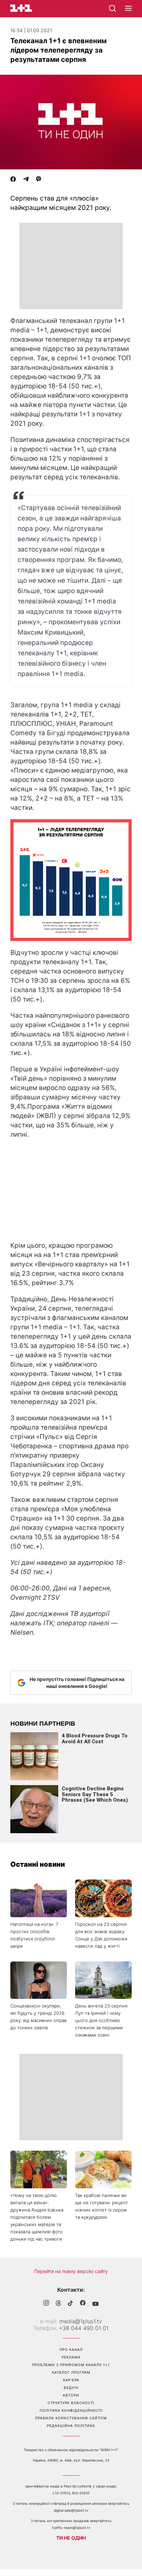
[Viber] (39, 180)
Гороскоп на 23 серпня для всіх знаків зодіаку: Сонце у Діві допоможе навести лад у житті (101, 1935)
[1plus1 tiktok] (70, 2304)
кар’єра (71, 2380)
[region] (71, 266)
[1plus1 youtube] (95, 2304)
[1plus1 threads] (58, 2304)
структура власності (71, 2403)
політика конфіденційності (71, 2410)
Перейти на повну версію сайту (71, 2271)
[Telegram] (26, 180)
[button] (128, 9)
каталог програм (71, 2372)
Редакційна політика (71, 2426)
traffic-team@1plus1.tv (71, 2528)
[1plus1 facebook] (83, 2304)
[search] (112, 8)
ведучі (71, 2388)
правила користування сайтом (71, 2418)
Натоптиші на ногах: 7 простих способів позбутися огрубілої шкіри (34, 1935)
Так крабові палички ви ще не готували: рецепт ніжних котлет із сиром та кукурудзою (102, 2206)
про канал (71, 2349)
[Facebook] (13, 180)
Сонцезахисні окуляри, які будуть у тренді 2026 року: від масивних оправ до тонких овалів (38, 2017)
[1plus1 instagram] (46, 2304)
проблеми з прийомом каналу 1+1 (71, 2365)
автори (71, 2395)
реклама (71, 2357)
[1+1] (21, 8)
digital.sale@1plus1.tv (71, 2510)
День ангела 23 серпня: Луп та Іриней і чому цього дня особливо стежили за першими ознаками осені (102, 2020)
